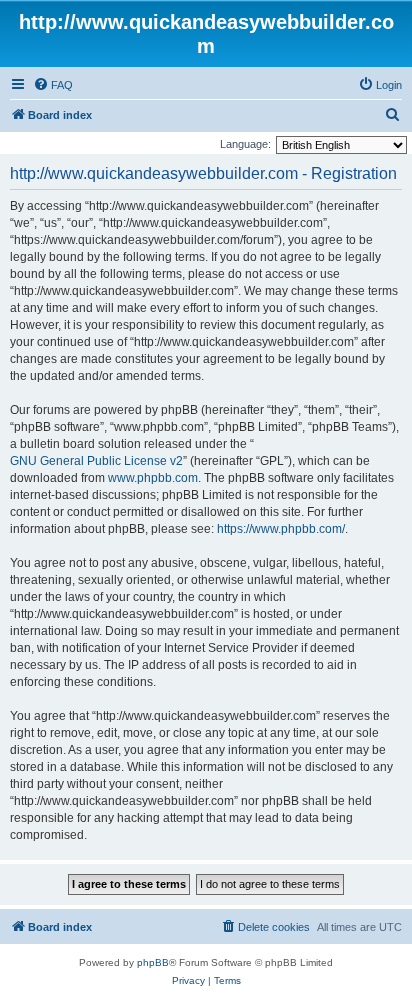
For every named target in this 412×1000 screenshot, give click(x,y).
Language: (245, 144)
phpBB (153, 962)
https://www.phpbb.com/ (281, 529)
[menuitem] (53, 85)
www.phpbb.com (153, 478)
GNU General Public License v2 (96, 461)
